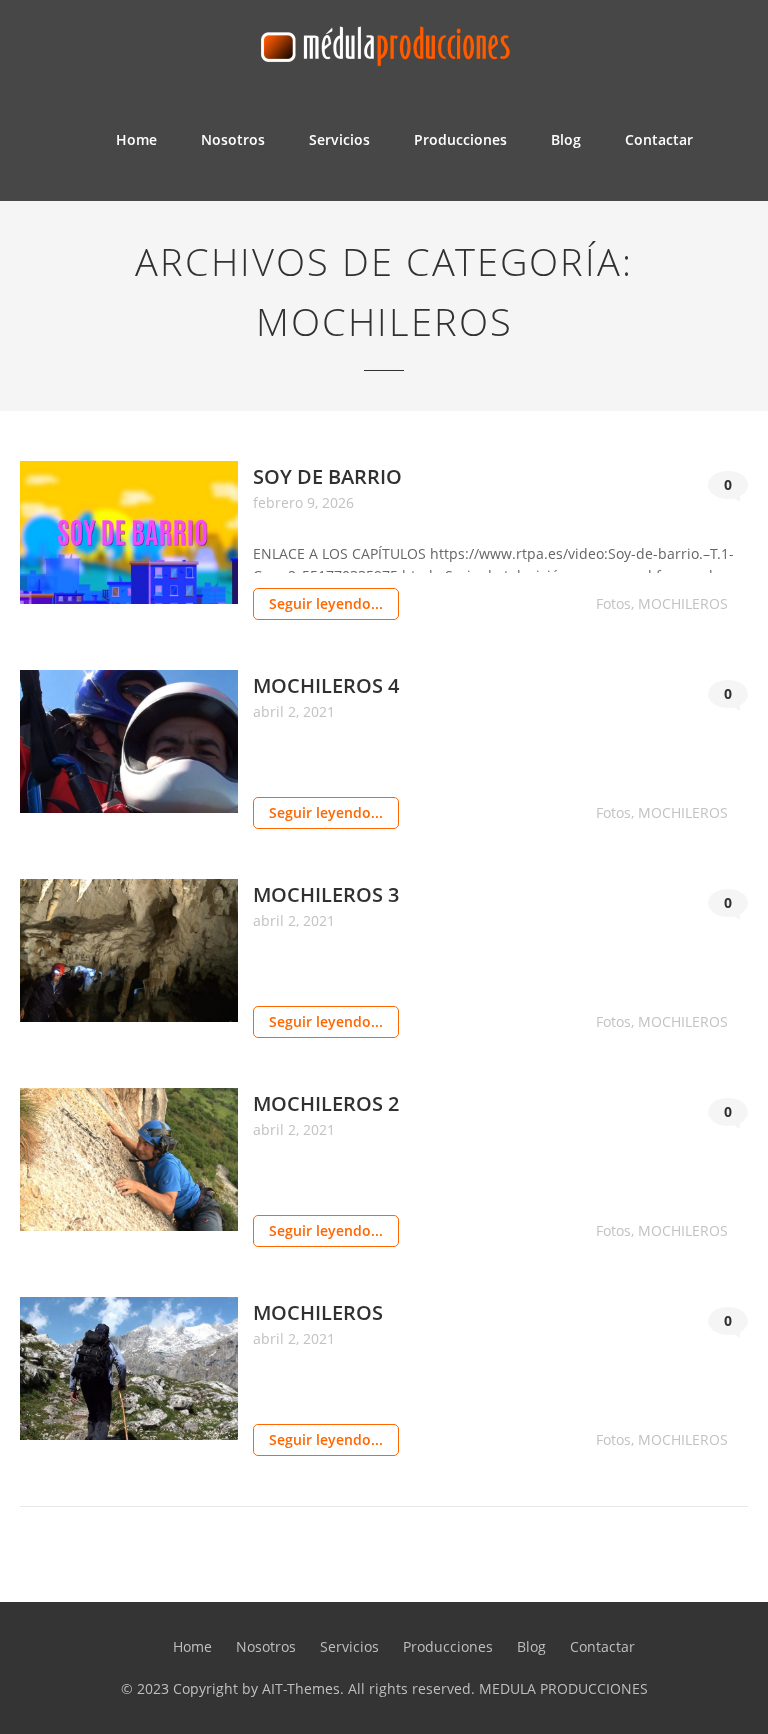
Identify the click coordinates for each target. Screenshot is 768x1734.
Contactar (659, 139)
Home (136, 139)
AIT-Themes (301, 1688)
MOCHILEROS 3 (326, 894)
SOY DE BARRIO (327, 476)
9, (314, 502)
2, (295, 711)
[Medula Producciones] (384, 40)
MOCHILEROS (683, 603)
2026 (338, 502)
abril (270, 711)
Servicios (339, 139)
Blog (566, 139)
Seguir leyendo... (326, 603)
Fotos (613, 603)
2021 (319, 711)
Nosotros (233, 139)
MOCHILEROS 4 (326, 685)
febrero (280, 502)
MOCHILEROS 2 (326, 1103)
